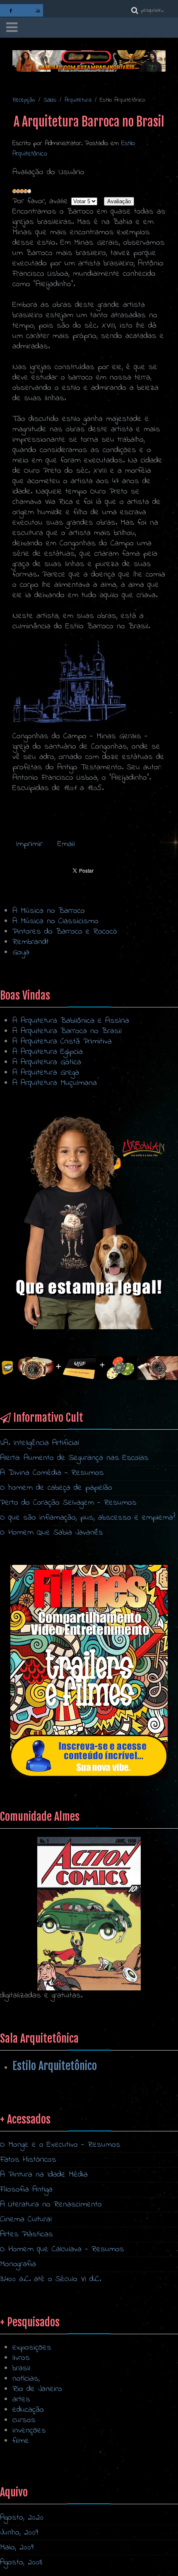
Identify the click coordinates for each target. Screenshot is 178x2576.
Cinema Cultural (26, 2220)
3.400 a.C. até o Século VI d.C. (51, 2279)
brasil (21, 2368)
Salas (50, 100)
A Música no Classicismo (55, 921)
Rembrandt (31, 942)
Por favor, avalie (40, 201)
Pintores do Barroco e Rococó (65, 932)
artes (21, 2400)
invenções (29, 2431)
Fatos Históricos (28, 2160)
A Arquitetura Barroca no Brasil (67, 1031)
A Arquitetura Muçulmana (55, 1083)
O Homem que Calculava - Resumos (62, 2249)
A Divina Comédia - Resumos (52, 1473)
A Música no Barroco (49, 911)
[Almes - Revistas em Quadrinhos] (89, 1913)
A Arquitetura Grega (46, 1073)
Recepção (24, 100)
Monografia (18, 2264)
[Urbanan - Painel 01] (89, 61)
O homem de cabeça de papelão (56, 1488)
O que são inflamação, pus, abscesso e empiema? (88, 1518)
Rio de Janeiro (37, 2389)
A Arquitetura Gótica (47, 1062)
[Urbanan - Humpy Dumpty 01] (89, 1222)
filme (21, 2441)
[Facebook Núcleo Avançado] (11, 10)
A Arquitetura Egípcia (48, 1052)
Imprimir (31, 844)
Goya (21, 952)
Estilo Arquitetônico (55, 2066)
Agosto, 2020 (22, 2518)
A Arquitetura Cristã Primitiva (62, 1042)
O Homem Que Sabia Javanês (52, 1533)
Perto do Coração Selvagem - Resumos (68, 1503)
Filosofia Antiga (26, 2190)
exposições (32, 2348)
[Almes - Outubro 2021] (89, 1672)
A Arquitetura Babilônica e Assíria (71, 1021)
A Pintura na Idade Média (44, 2175)
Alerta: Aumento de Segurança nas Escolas (74, 1458)
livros (21, 2358)
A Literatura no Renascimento (51, 2205)
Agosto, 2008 (21, 2563)
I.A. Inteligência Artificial (40, 1443)
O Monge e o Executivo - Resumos (60, 2145)
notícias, (26, 2379)
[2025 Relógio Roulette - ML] (89, 1368)
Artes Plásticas (26, 2234)
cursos (24, 2420)
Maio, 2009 (17, 2548)
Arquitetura (78, 100)
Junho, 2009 (19, 2533)
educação (28, 2410)
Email (66, 844)
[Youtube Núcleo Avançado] (38, 10)
